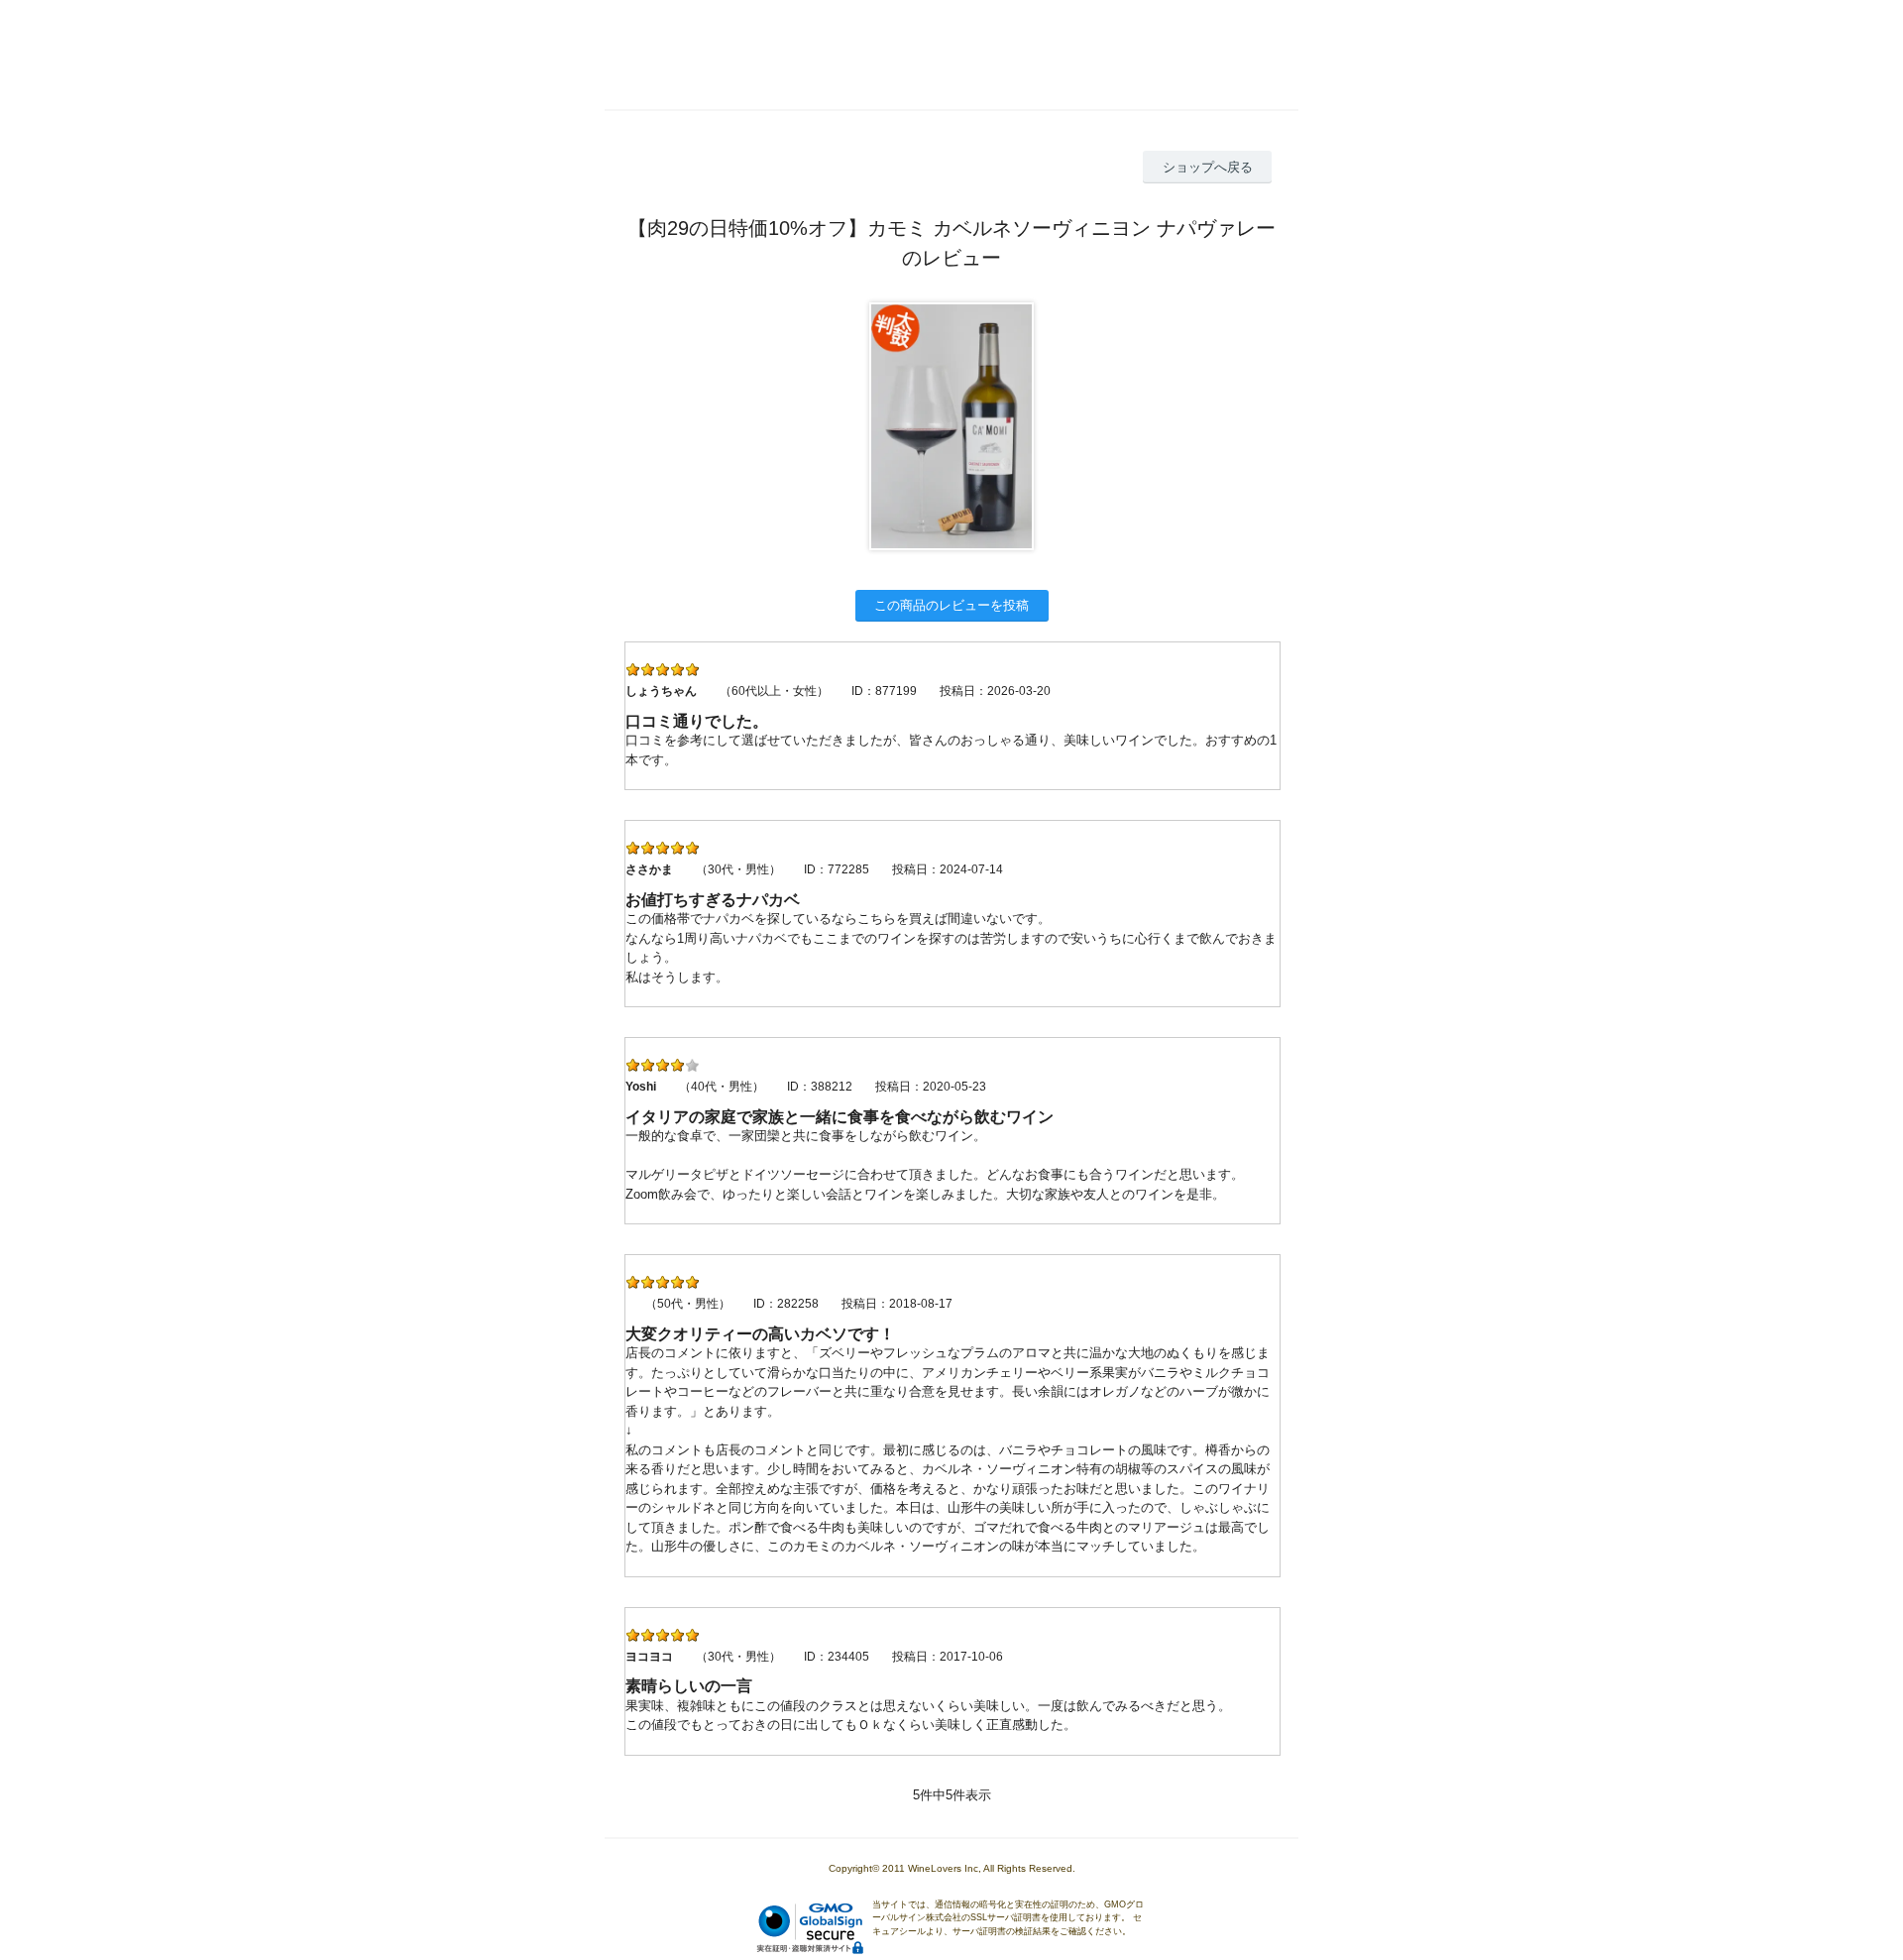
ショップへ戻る (1208, 167)
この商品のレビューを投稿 (951, 605)
